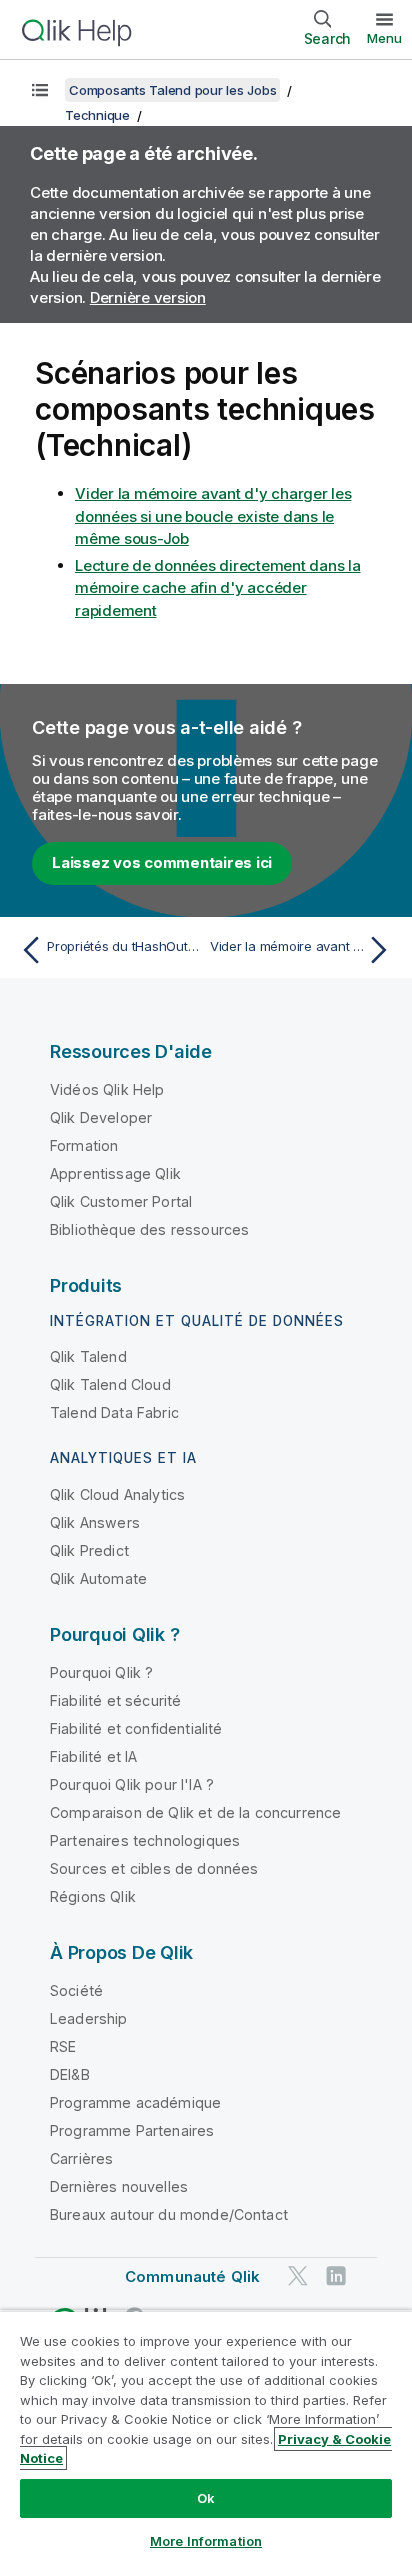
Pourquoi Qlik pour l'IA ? (132, 1784)
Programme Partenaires (132, 2130)
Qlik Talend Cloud (110, 1384)
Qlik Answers (95, 1522)
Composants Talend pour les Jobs (172, 90)
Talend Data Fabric (114, 1412)
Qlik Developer (101, 1117)
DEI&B (70, 2074)
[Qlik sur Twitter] (298, 2275)
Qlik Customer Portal (121, 1201)
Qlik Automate (98, 1578)
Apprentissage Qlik (115, 1173)
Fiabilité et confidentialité (136, 1728)
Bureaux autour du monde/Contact (169, 2214)
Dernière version (148, 297)
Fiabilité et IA (93, 1756)
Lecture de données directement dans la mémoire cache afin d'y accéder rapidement (218, 588)
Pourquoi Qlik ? (101, 1672)
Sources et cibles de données (154, 1868)
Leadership (89, 2018)
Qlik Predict (89, 1550)
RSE (63, 2046)
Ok (206, 2498)
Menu (384, 38)
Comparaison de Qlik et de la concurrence (195, 1812)
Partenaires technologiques (145, 1840)
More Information (206, 2541)
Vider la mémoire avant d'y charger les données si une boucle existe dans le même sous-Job (213, 516)
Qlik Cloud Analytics (117, 1494)
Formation (84, 1145)
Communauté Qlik (192, 2276)
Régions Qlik (93, 1896)
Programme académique (135, 2102)
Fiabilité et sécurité (115, 1700)
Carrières (81, 2158)
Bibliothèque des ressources (149, 1229)
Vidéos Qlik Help (107, 1089)
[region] (206, 2437)
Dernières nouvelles (119, 2186)
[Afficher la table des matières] (40, 90)
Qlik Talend (88, 1356)
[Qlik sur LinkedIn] (336, 2275)
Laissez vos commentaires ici (162, 862)
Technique (97, 115)
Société (76, 1990)
